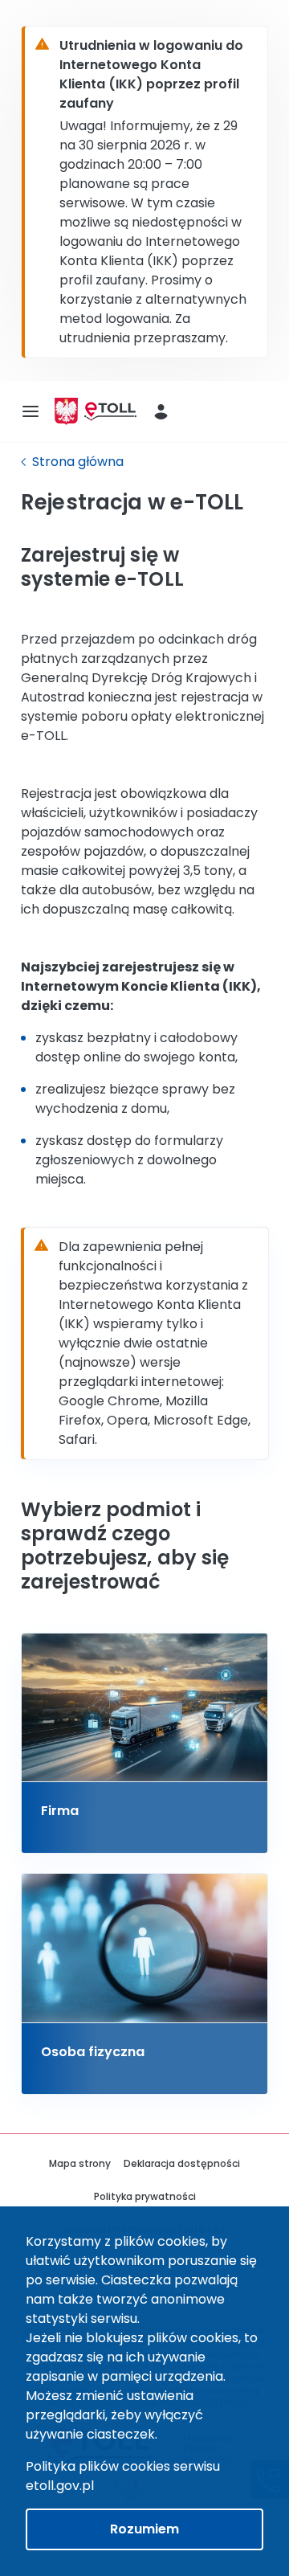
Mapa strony (80, 2163)
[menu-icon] (31, 411)
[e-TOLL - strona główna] (110, 412)
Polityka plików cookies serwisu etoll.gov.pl (123, 2476)
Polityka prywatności (145, 2196)
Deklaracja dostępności (182, 2163)
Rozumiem (144, 2529)
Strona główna (78, 462)
